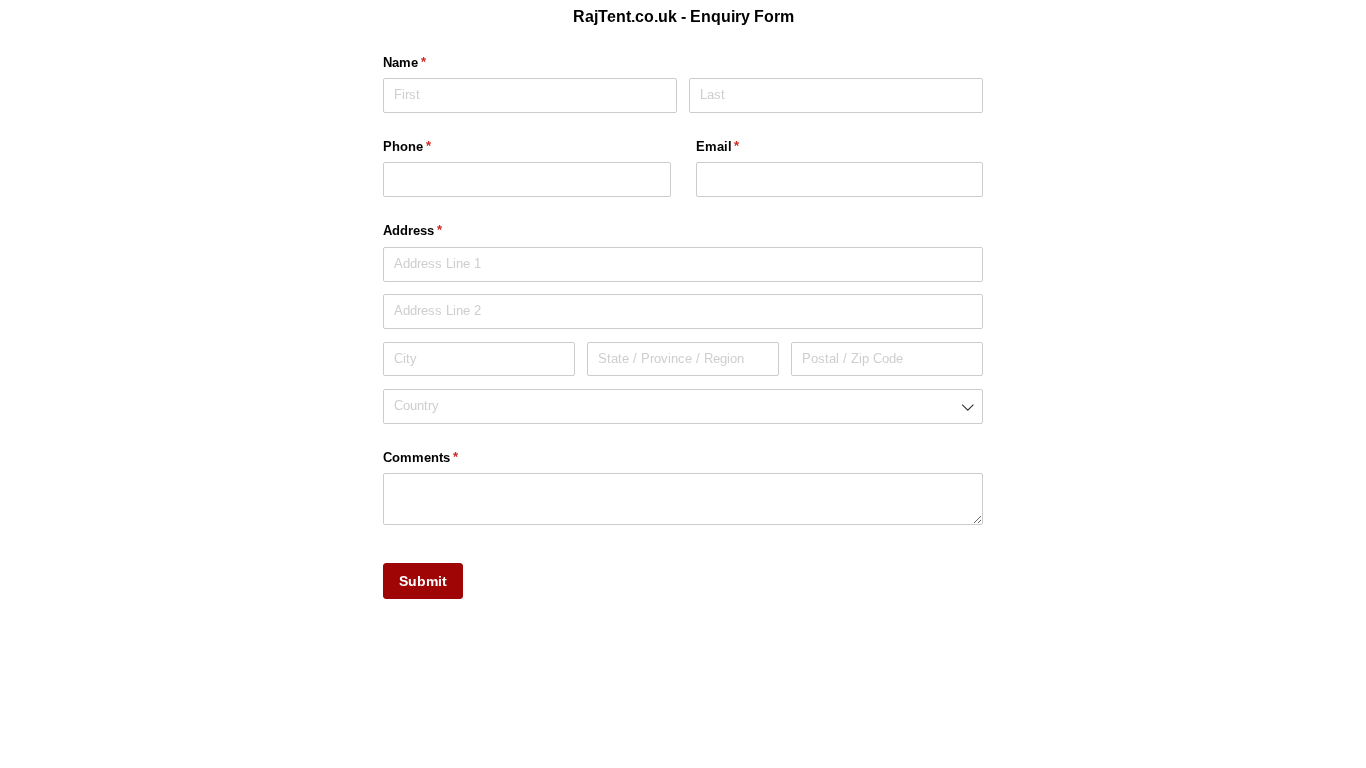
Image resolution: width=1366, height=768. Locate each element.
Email (744, 146)
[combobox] (683, 406)
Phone (433, 146)
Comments (446, 457)
